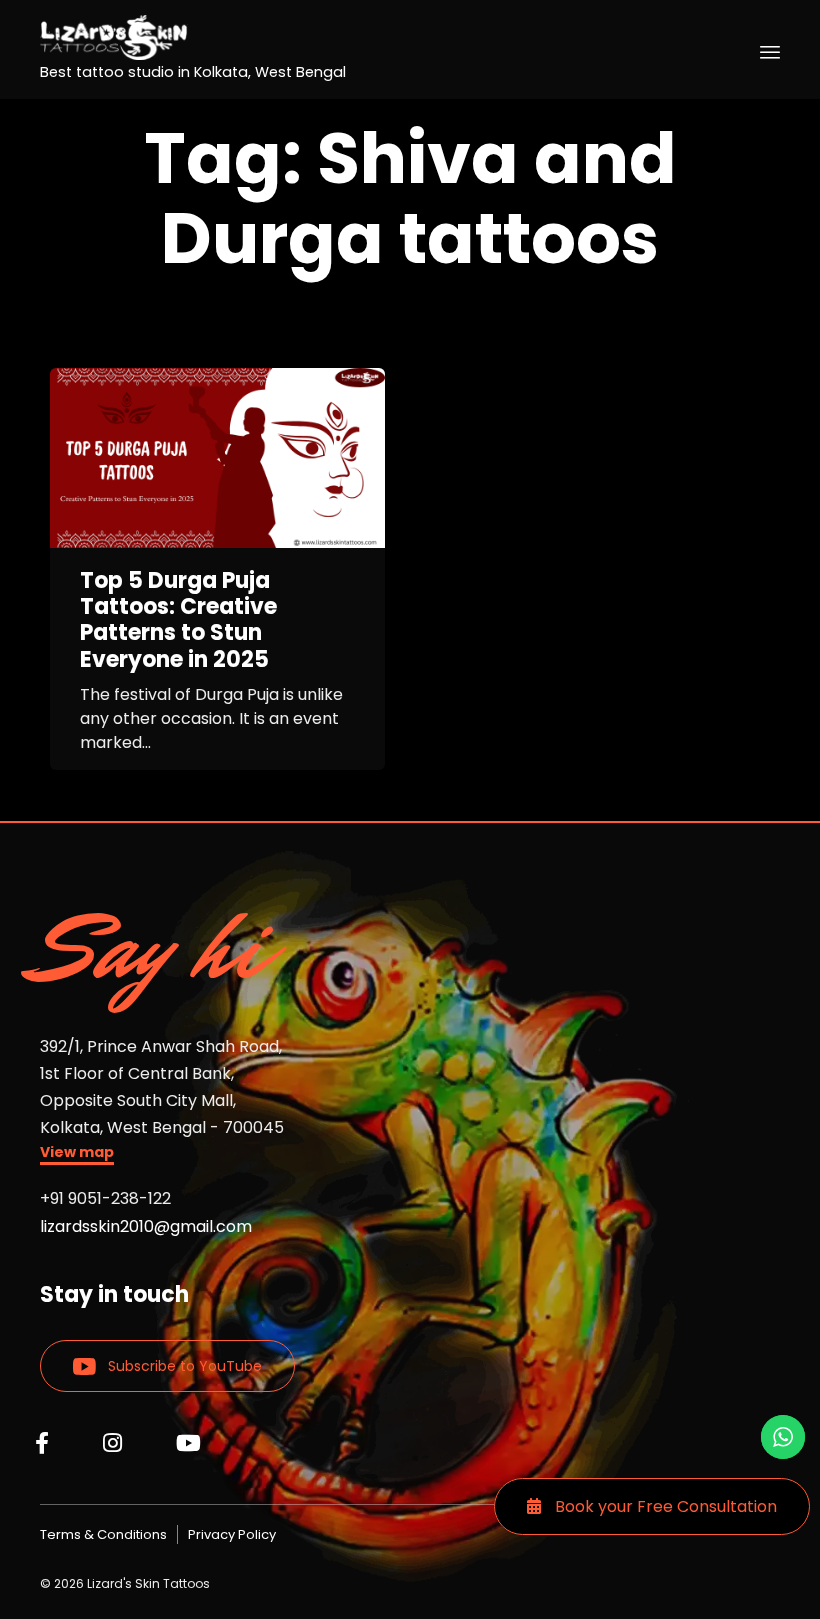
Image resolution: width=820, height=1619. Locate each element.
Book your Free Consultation (664, 1506)
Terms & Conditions (103, 1534)
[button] (77, 1154)
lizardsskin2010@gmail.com (146, 1226)
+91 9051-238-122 (105, 1198)
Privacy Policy (232, 1534)
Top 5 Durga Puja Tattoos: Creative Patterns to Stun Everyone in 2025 (178, 621)
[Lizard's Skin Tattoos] (193, 37)
